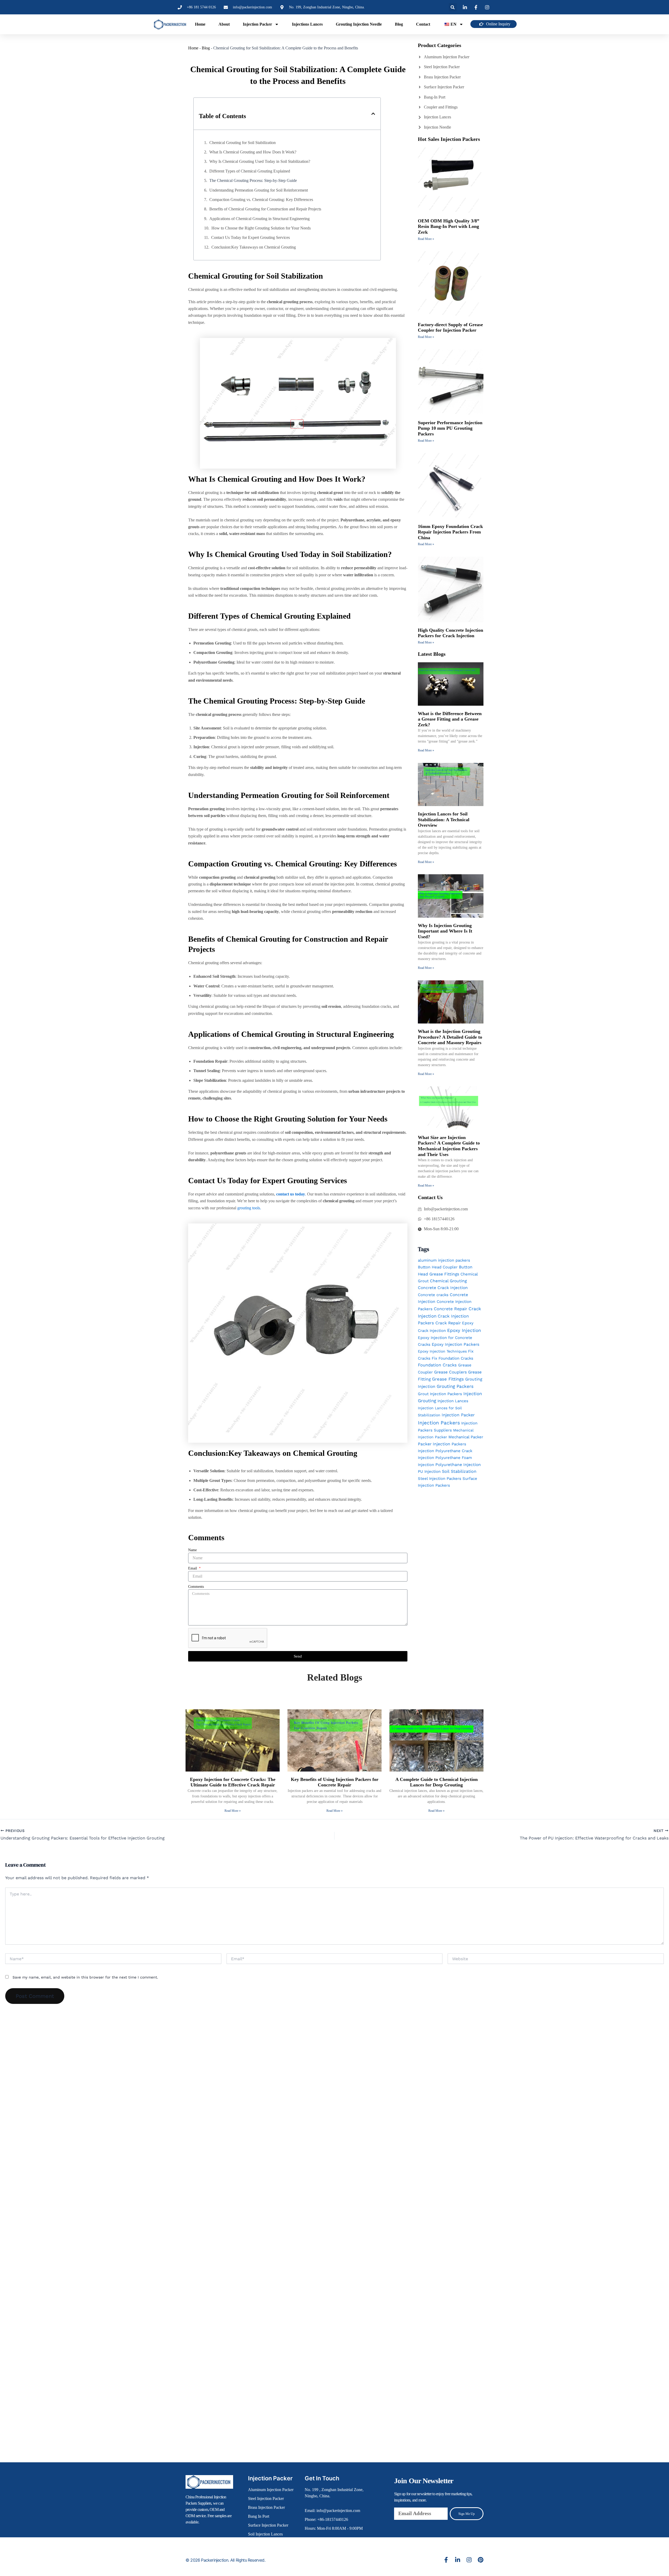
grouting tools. (249, 1208)
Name (192, 1550)
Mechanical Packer (466, 1437)
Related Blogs (335, 1677)
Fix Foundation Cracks (452, 1358)
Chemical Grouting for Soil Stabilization (243, 143)
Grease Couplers (450, 1372)
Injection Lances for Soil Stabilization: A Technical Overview (444, 820)
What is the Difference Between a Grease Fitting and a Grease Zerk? (450, 719)
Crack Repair (448, 1323)
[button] (453, 7)
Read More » (426, 239)
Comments (196, 1587)
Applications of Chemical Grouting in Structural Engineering (259, 219)
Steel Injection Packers (440, 1479)
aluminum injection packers (444, 1260)
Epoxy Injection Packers (455, 1344)
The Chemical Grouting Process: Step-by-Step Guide (253, 180)
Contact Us (430, 1197)
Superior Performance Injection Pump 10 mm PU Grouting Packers (450, 428)
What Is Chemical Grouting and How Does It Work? (253, 152)
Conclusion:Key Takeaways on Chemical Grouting (254, 247)
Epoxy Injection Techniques (442, 1351)
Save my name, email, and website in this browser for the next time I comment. (85, 1977)
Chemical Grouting (448, 1281)
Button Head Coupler (438, 1267)
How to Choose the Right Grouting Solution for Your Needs (261, 228)
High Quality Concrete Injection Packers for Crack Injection (451, 633)
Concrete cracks (433, 1295)
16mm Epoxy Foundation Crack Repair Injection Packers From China (450, 532)
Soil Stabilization (459, 1471)
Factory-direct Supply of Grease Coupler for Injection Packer (450, 327)
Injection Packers (439, 1423)
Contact (423, 24)
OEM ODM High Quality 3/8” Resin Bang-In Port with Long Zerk (449, 226)
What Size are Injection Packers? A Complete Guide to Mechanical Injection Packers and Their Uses (449, 1146)
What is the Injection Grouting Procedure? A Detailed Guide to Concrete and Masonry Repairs (450, 1037)
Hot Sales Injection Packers (449, 139)
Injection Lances (453, 1401)
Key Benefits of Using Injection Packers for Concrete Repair (335, 1782)
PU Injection (429, 1471)
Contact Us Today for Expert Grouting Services (250, 237)
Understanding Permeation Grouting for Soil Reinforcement (259, 190)
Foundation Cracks (437, 1365)
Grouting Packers (455, 1386)
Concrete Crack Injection (443, 1288)
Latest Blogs (432, 654)
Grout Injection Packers (440, 1394)
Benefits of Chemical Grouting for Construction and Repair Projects (265, 209)
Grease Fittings (448, 1379)
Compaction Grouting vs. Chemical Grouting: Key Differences (261, 200)
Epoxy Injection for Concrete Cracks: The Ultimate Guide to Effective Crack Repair (233, 1782)
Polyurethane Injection (458, 1465)
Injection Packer (257, 24)
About (224, 24)
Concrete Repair (451, 1309)
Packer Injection (434, 1444)
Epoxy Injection (464, 1330)
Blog (399, 24)
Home (200, 24)
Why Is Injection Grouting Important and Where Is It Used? (445, 931)
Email (193, 1568)
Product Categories (440, 45)
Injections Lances (307, 24)
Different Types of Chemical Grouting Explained (250, 171)
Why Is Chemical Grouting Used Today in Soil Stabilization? (260, 161)
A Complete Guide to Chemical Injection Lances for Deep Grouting (437, 1782)
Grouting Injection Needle (359, 24)
